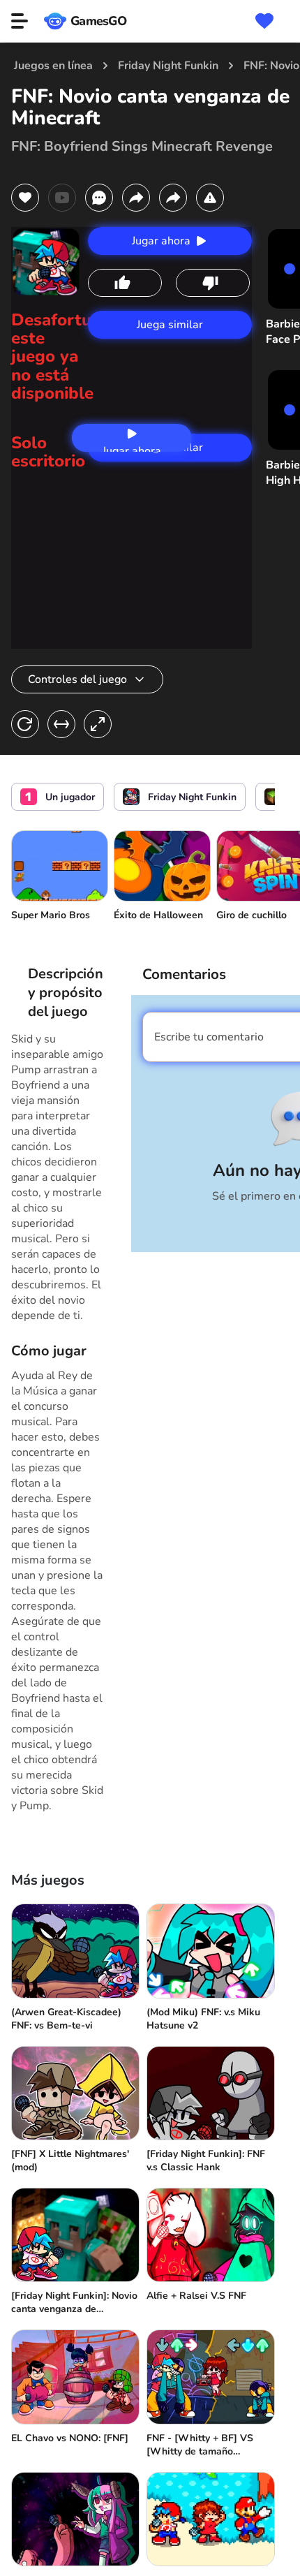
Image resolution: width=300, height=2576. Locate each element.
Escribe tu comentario (209, 1037)
